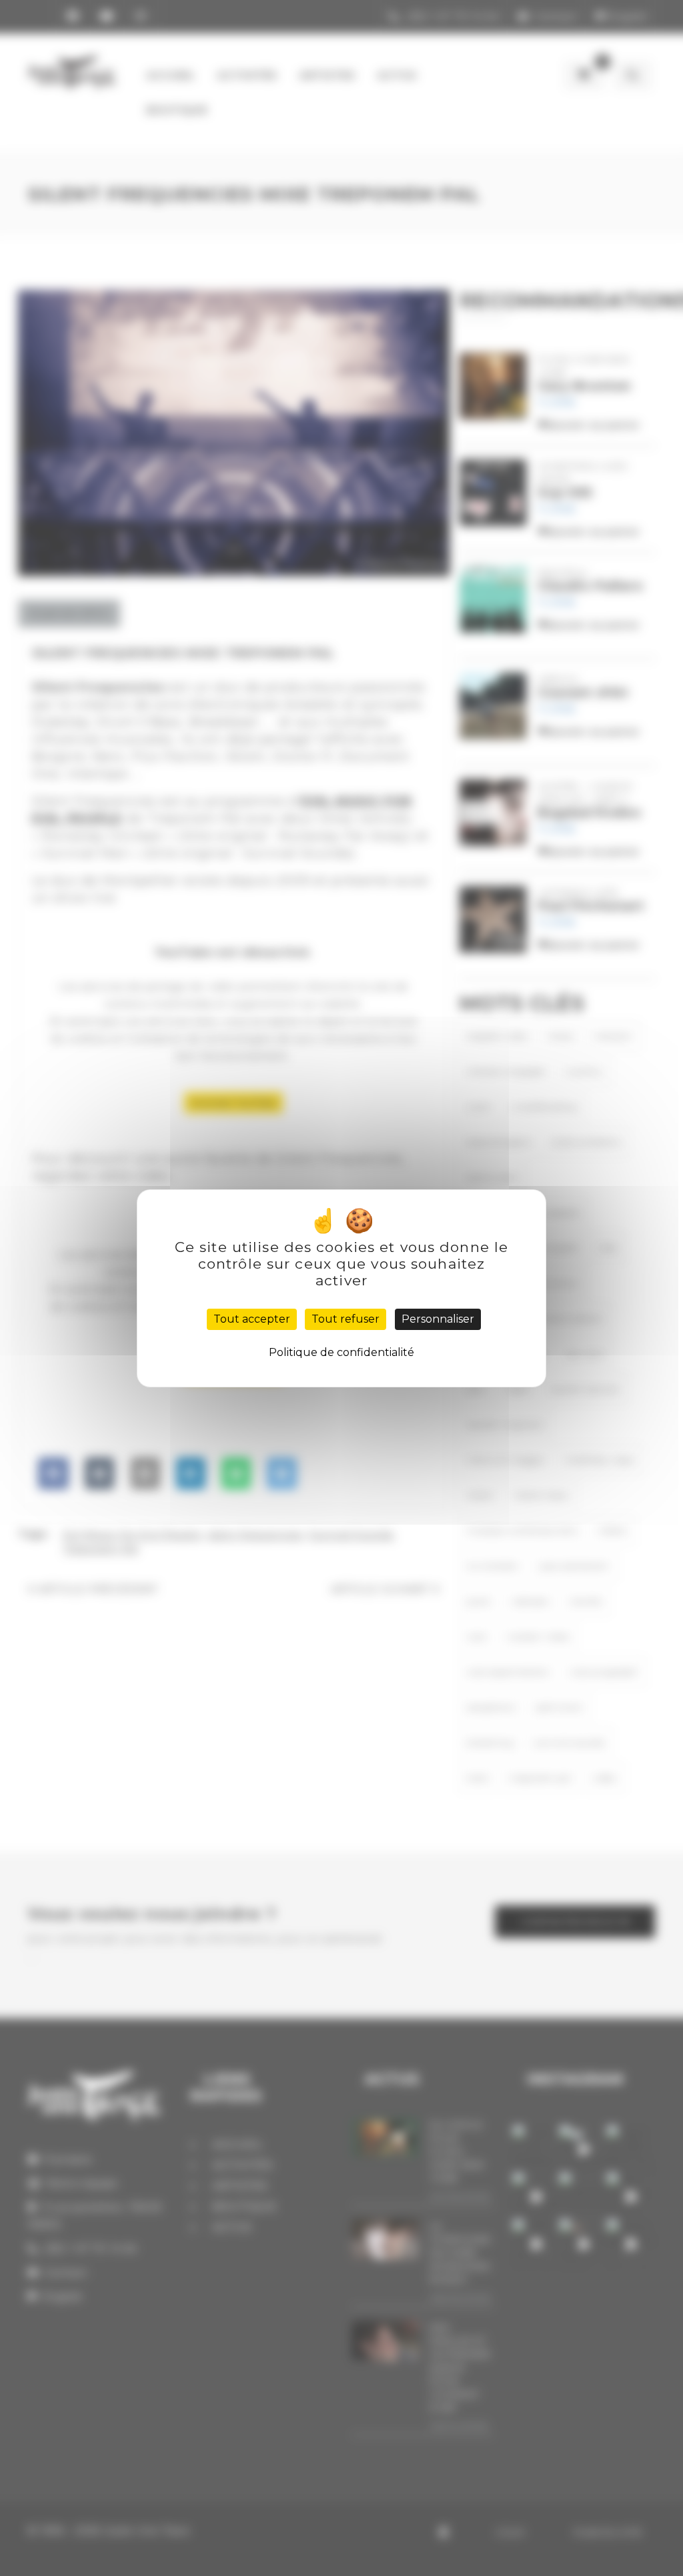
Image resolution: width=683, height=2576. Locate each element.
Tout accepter (252, 1319)
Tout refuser (346, 1319)
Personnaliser (438, 1319)
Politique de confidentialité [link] (341, 1352)
